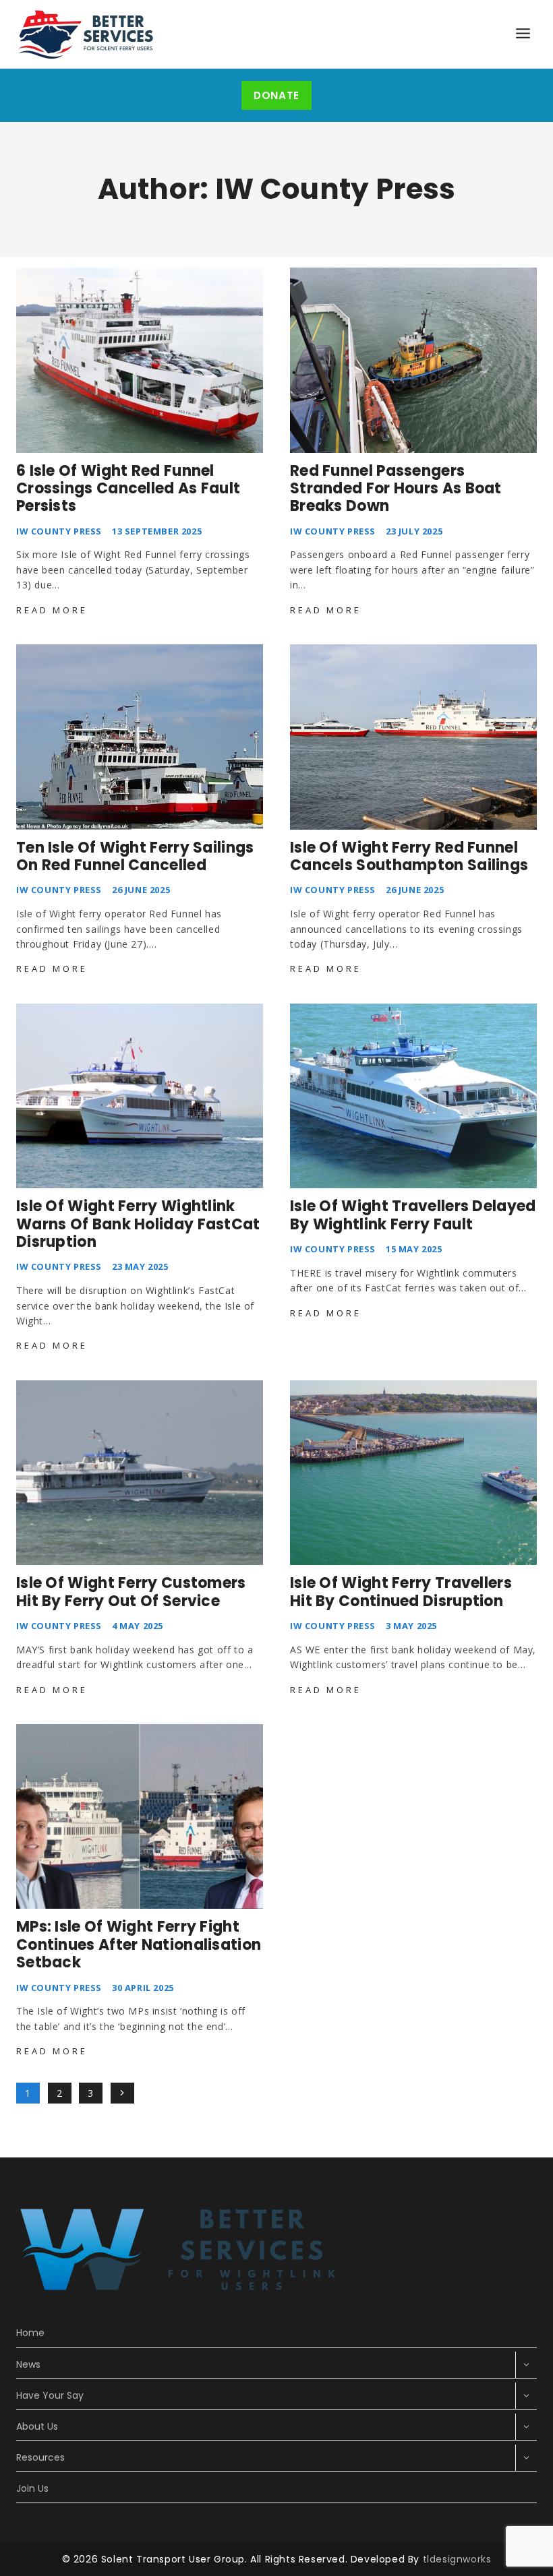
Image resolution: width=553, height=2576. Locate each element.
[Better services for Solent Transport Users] (87, 34)
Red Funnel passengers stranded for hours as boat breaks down (396, 489)
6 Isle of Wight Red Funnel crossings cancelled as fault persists (128, 489)
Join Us (32, 2488)
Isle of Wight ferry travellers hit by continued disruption (401, 1592)
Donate (276, 95)
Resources (40, 2457)
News (28, 2364)
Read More (54, 610)
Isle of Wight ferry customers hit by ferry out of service (131, 1592)
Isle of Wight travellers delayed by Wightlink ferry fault (413, 1215)
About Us (37, 2426)
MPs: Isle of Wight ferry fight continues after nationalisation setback (139, 1944)
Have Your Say (50, 2395)
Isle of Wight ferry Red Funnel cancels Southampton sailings (409, 856)
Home (30, 2333)
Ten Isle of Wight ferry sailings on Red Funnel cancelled (135, 856)
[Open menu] (523, 34)
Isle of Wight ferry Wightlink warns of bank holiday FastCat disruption (138, 1224)
